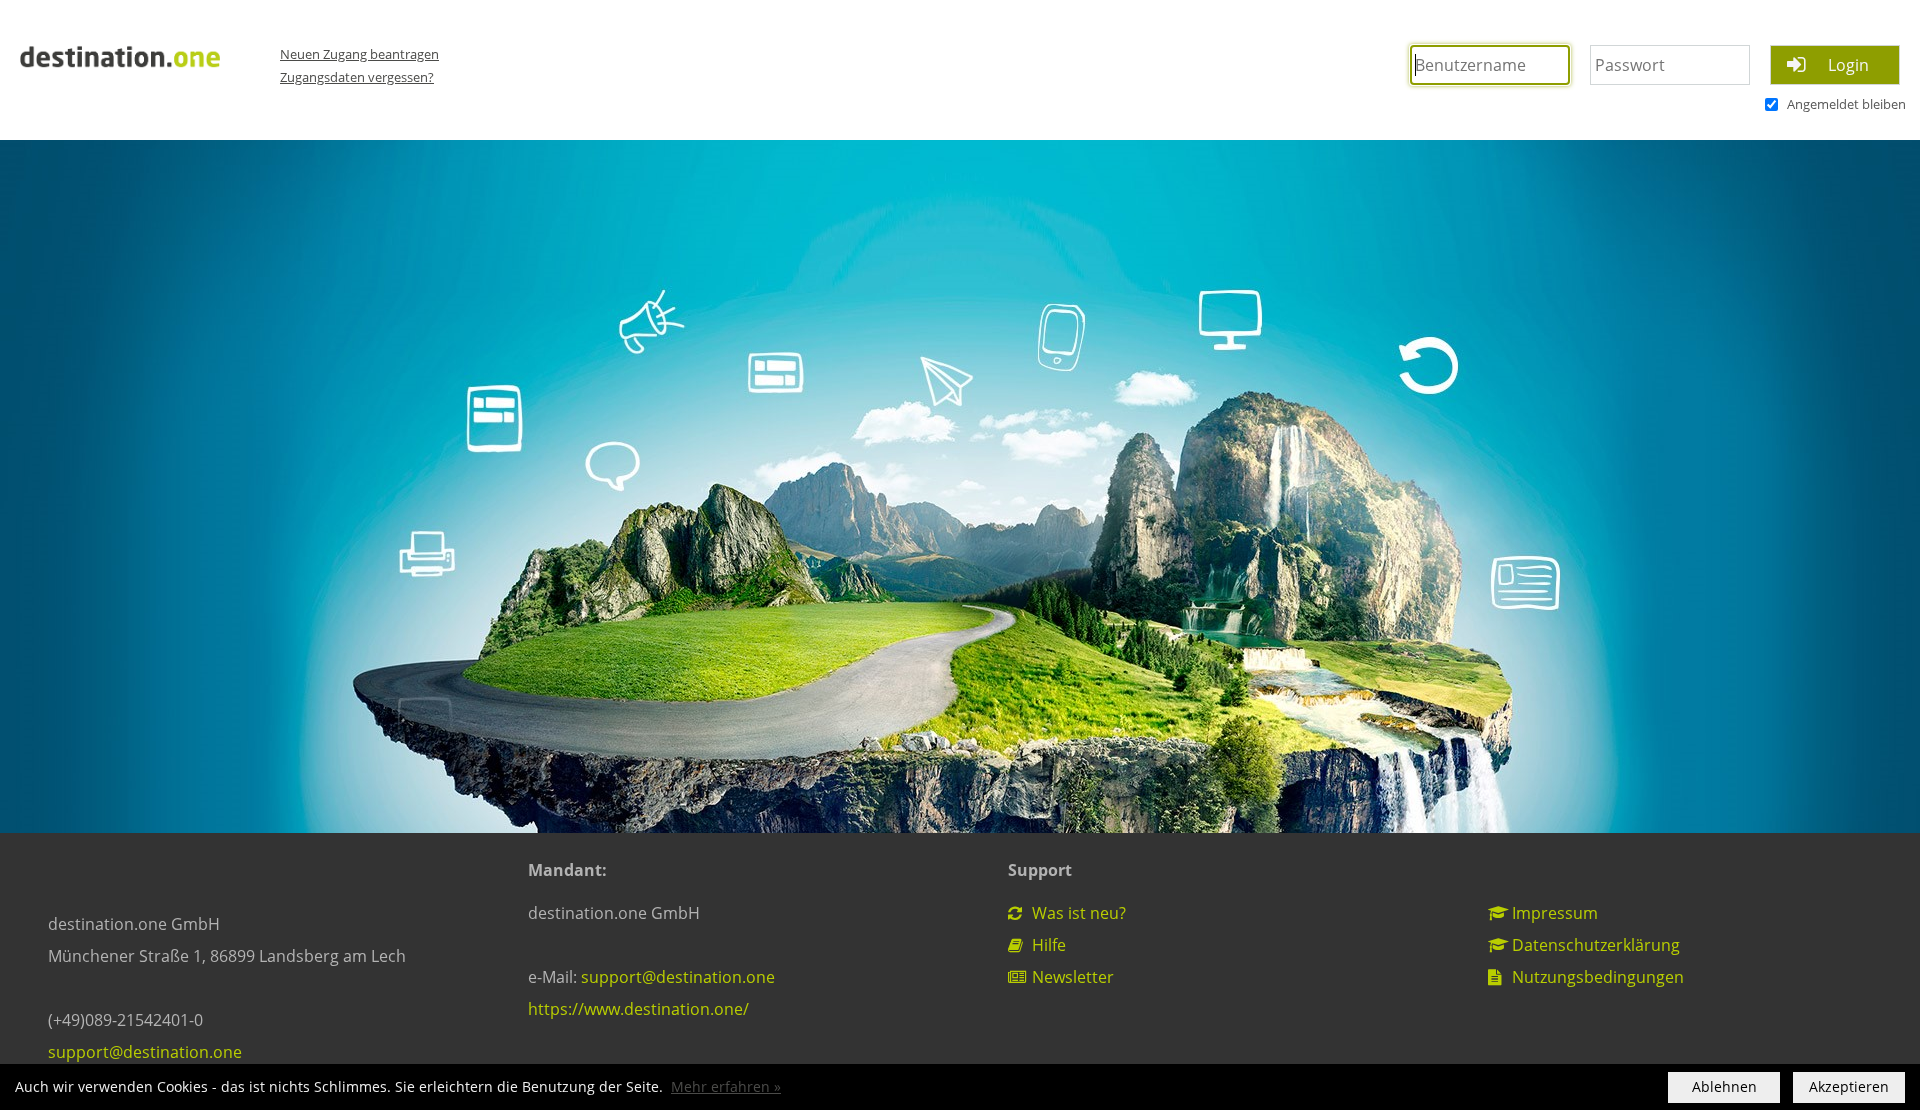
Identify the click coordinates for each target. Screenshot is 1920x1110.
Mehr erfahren (720, 1087)
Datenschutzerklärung (1594, 945)
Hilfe (1047, 945)
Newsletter (1071, 977)
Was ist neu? (1077, 913)
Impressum (1553, 913)
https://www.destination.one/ (638, 1009)
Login (1848, 65)
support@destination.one (145, 1052)
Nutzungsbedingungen (1596, 977)
